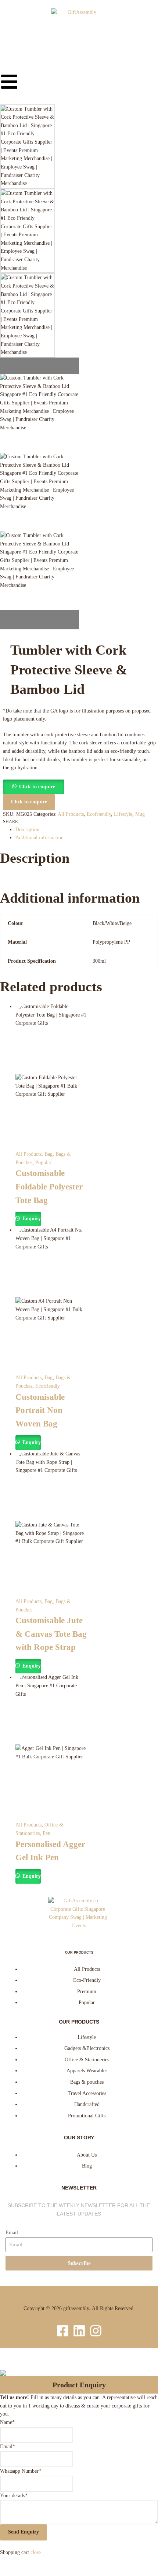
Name (7, 2422)
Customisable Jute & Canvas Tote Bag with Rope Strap (51, 1634)
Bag (49, 1154)
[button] (34, 787)
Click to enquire (37, 787)
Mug (140, 814)
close (36, 2552)
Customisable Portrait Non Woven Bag (40, 1410)
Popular (43, 1163)
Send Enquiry (24, 2532)
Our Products (79, 1953)
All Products (71, 814)
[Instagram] (96, 2331)
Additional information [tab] (39, 838)
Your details (14, 2496)
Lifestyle (123, 814)
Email (12, 2233)
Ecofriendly (99, 814)
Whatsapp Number (21, 2471)
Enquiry (31, 1219)
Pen (46, 1833)
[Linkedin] (79, 2331)
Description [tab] (27, 830)
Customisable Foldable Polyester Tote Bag (49, 1187)
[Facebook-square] (63, 2331)
